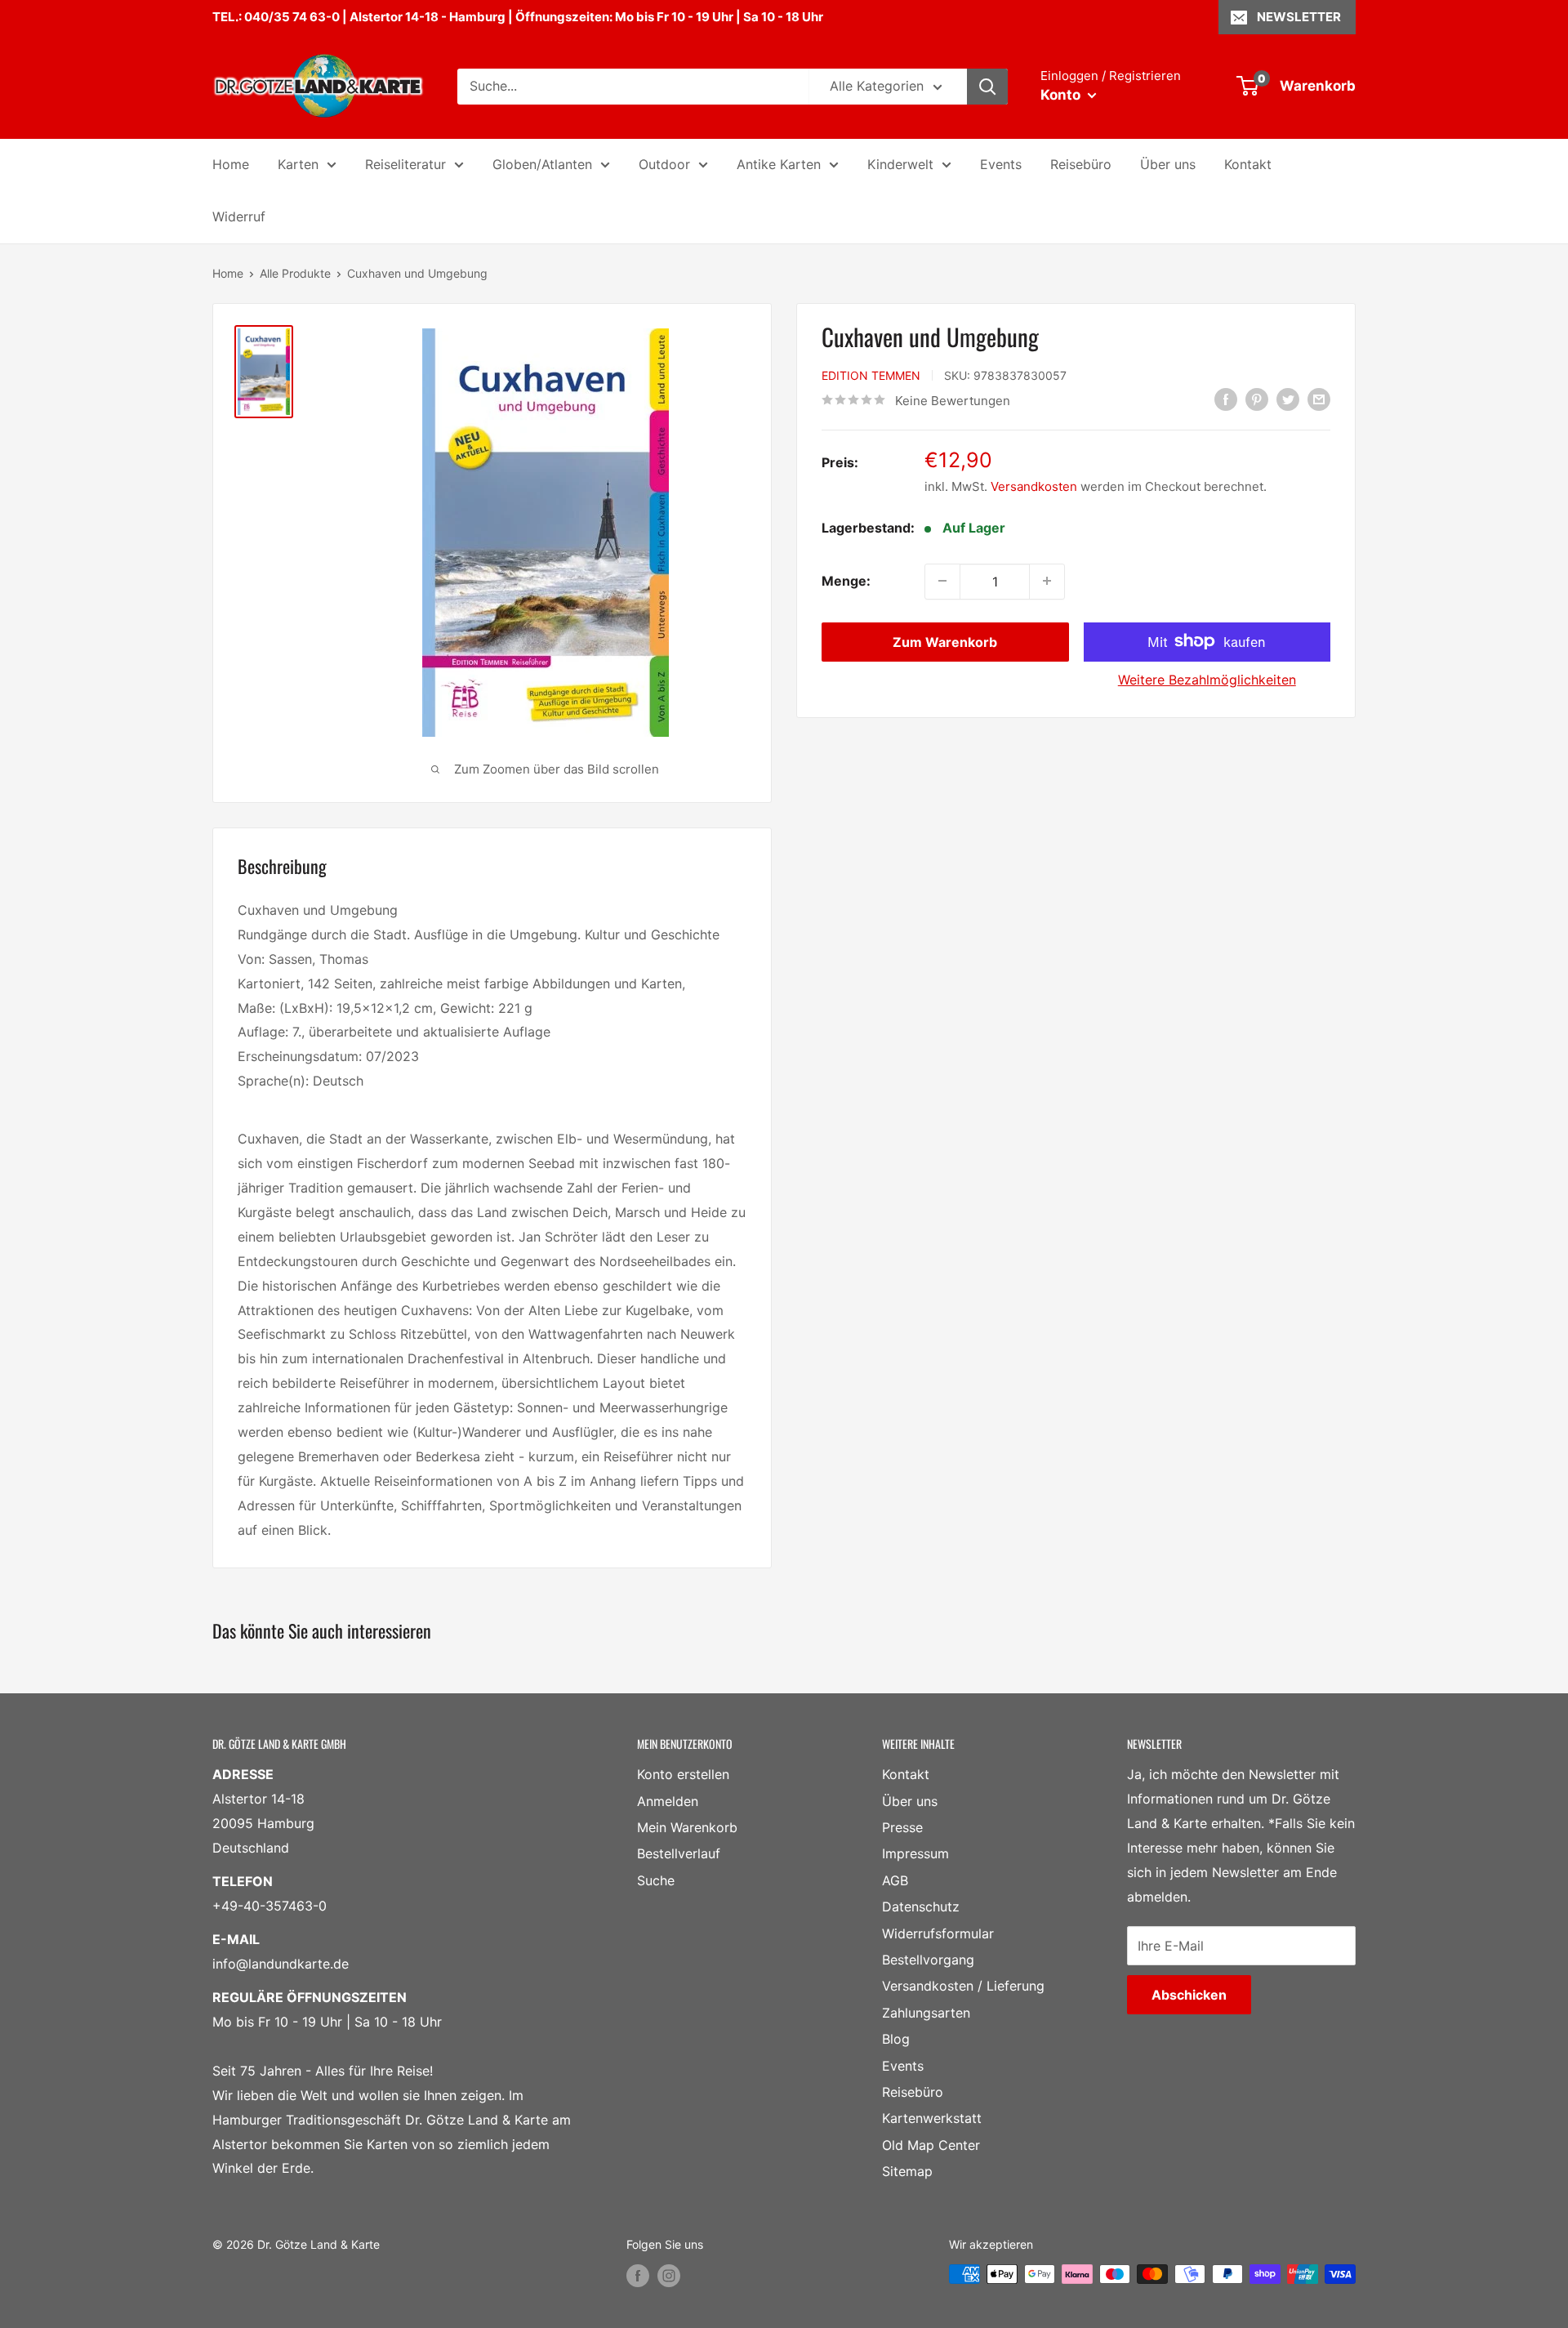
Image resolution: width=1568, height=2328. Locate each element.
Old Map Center (931, 2145)
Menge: (846, 580)
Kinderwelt (900, 164)
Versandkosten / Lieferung (963, 1986)
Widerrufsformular (938, 1933)
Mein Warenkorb (687, 1827)
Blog (896, 2039)
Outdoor (664, 164)
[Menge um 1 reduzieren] (942, 581)
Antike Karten (779, 164)
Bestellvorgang (928, 1960)
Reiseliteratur (405, 164)
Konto (1062, 95)
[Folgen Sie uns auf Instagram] (669, 2276)
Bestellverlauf (679, 1853)
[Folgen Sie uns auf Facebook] (638, 2276)
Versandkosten (1034, 486)
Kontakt (1248, 164)
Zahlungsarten (926, 2013)
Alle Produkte (295, 273)
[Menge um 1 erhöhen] (1047, 581)
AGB (895, 1880)
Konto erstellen (683, 1774)
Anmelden (668, 1801)
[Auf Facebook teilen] (1226, 399)
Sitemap (907, 2171)
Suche (656, 1880)
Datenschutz (921, 1907)
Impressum (915, 1853)
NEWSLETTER (1299, 17)
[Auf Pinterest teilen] (1257, 399)
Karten (298, 164)
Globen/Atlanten (542, 164)
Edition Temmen (871, 375)
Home (231, 164)
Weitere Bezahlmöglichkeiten (1207, 679)
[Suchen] (987, 87)
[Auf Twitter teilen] (1288, 399)
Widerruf (239, 216)
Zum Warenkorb (945, 641)
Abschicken (1189, 1995)
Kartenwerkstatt (932, 2118)
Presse (902, 1827)
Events (1001, 164)
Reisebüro (1081, 164)
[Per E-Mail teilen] (1319, 399)
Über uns (1168, 164)
